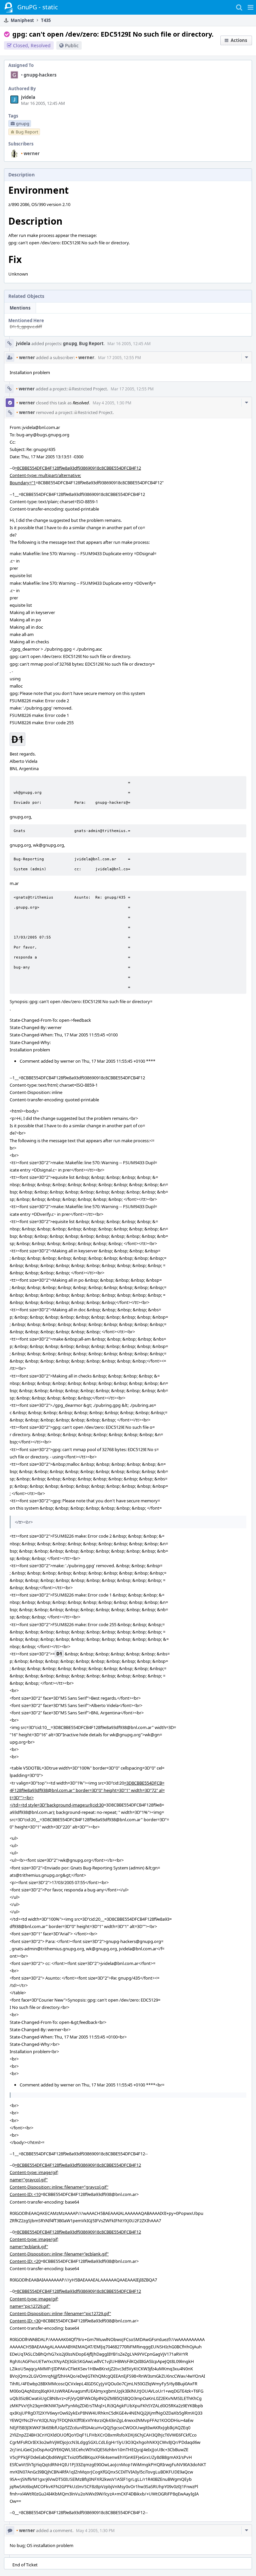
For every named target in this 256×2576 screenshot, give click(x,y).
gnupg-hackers (39, 75)
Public (72, 45)
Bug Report (91, 343)
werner (30, 153)
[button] (250, 7)
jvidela (28, 97)
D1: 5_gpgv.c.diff (26, 326)
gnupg (70, 343)
